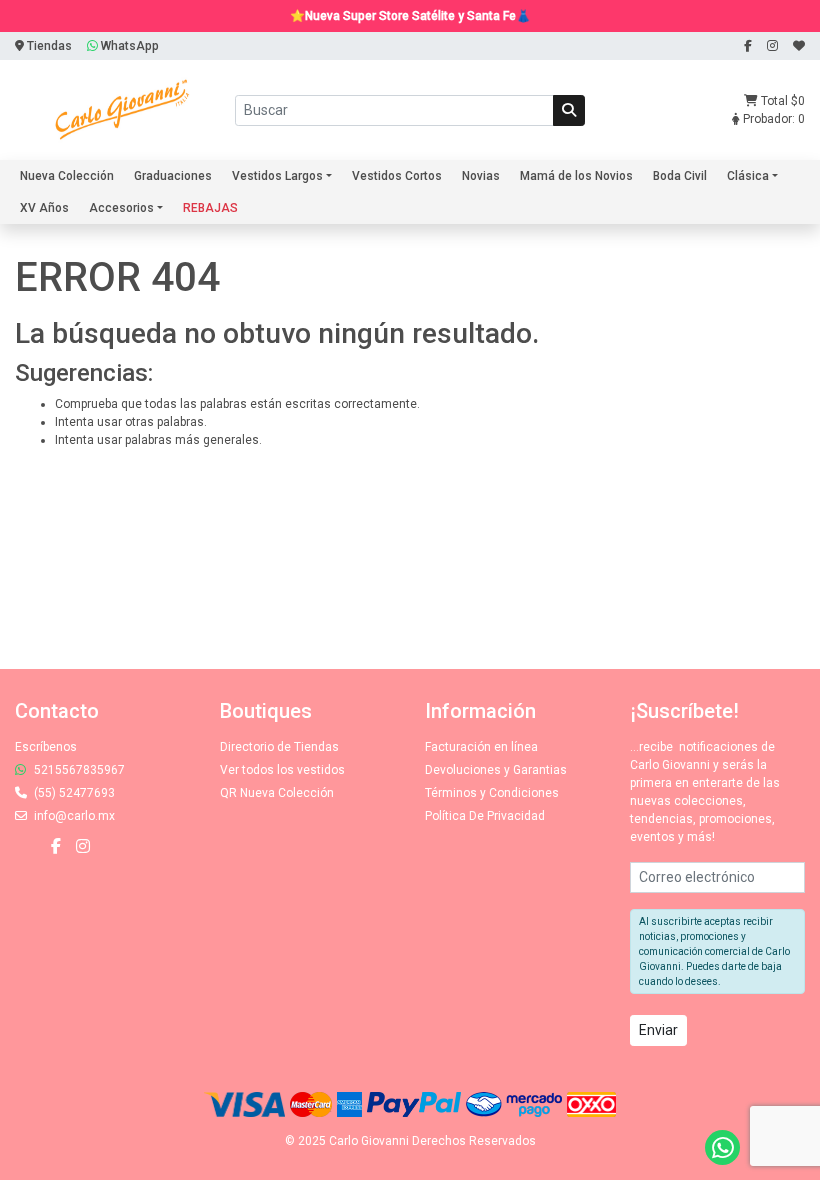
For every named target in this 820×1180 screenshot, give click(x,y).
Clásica (748, 176)
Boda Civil (680, 176)
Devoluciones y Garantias (496, 770)
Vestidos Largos (277, 176)
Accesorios (121, 208)
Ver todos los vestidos (282, 770)
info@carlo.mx (73, 816)
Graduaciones (173, 176)
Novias (481, 176)
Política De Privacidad (485, 816)
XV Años (44, 208)
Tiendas (48, 46)
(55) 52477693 (73, 793)
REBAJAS (210, 208)
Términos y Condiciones (492, 793)
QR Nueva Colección (277, 793)
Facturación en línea (481, 747)
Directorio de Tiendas (279, 747)
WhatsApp (128, 46)
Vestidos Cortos (397, 176)
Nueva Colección (67, 176)
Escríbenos (46, 747)
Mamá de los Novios (576, 176)
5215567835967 (78, 770)
